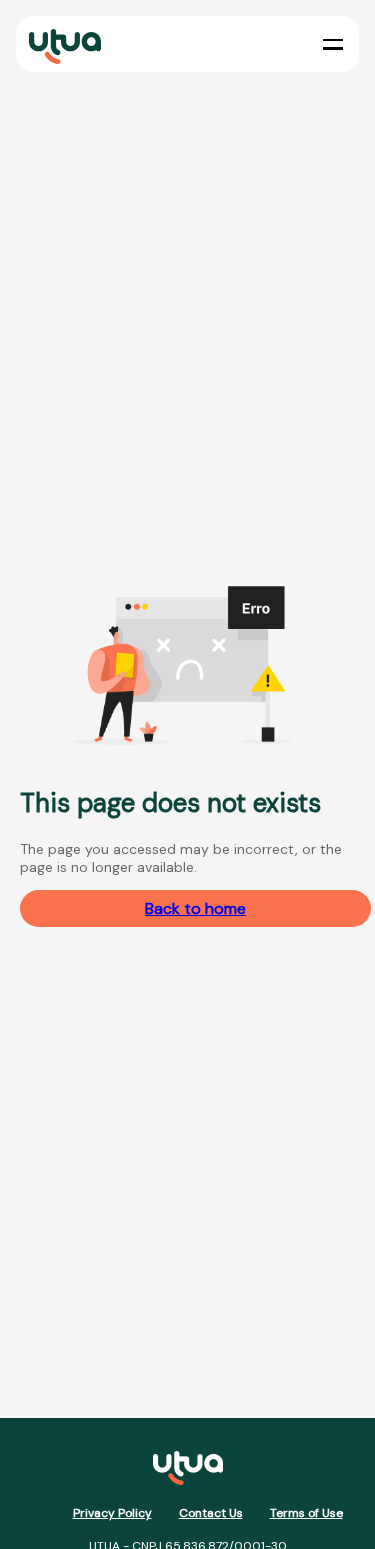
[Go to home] (61, 44)
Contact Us (211, 1513)
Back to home (195, 908)
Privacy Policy (112, 1513)
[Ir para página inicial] (188, 1470)
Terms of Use (306, 1513)
